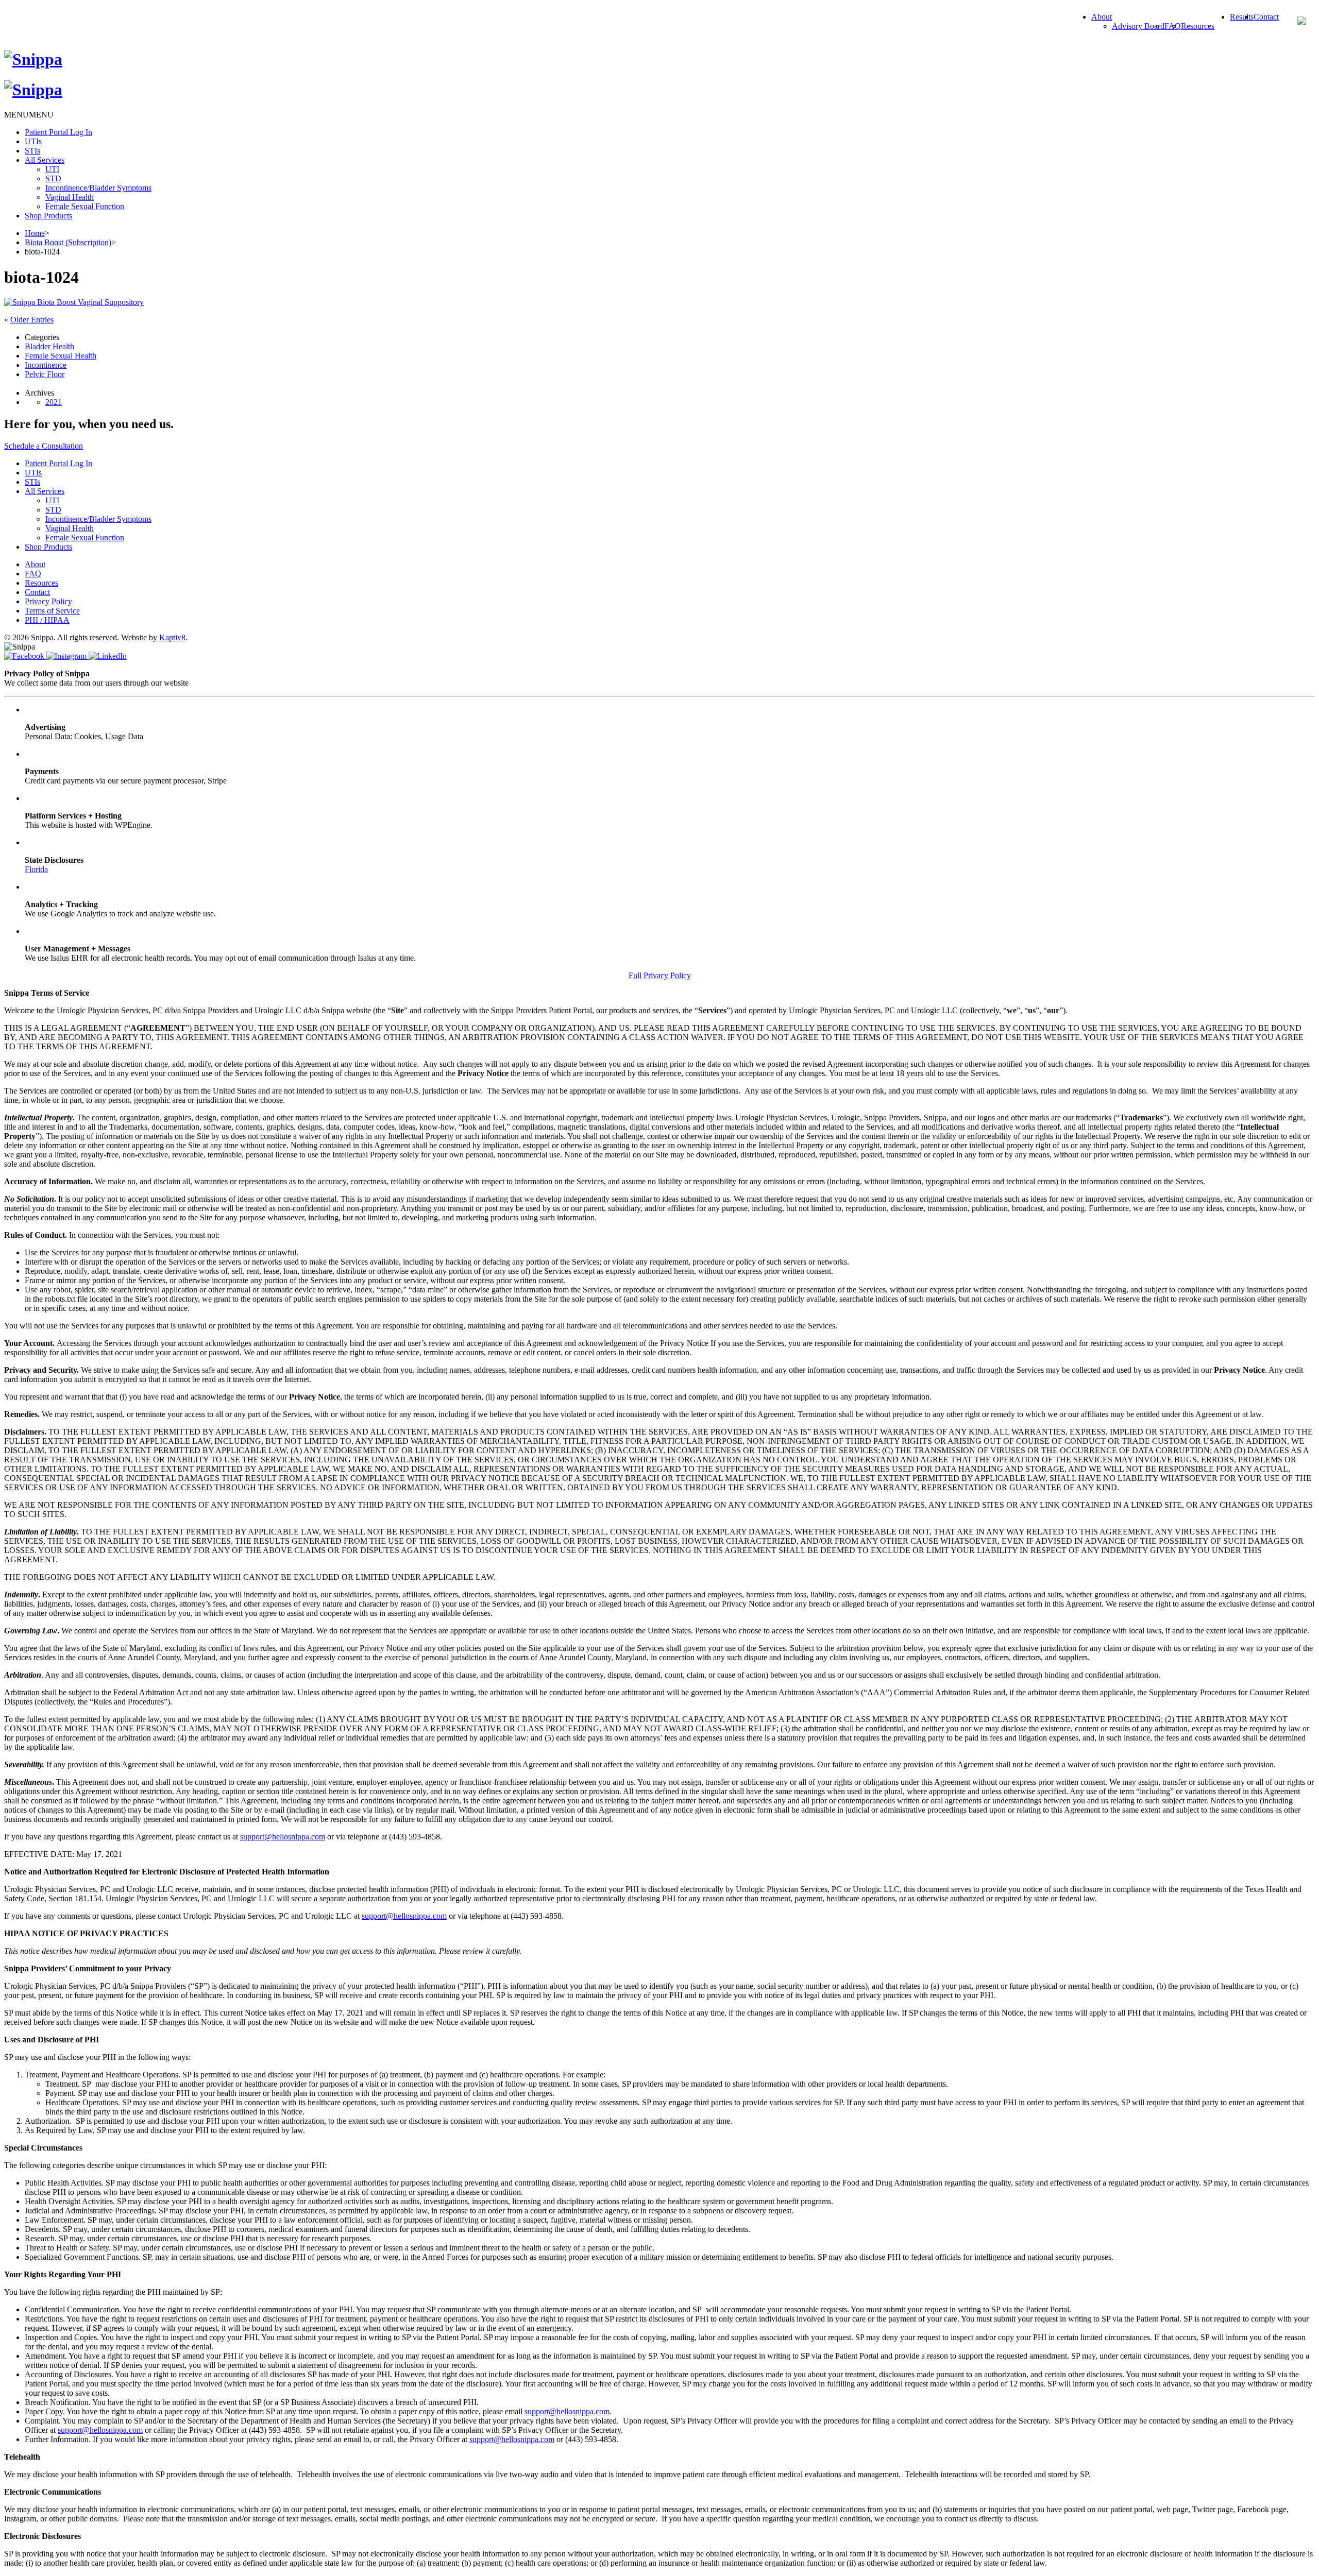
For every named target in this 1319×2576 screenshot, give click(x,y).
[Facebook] (25, 656)
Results (1242, 17)
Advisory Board (1138, 26)
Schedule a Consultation (44, 446)
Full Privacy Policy (660, 975)
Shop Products (48, 216)
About (1102, 17)
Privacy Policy (48, 601)
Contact (1266, 17)
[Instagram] (67, 656)
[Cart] (1301, 22)
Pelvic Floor (45, 374)
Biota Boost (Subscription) (68, 242)
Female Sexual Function (85, 206)
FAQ (33, 574)
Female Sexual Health (61, 356)
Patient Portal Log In (58, 132)
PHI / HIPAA (47, 620)
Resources (1198, 26)
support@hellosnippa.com (283, 1837)
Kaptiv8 (172, 637)
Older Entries (32, 320)
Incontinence (46, 365)
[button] (29, 115)
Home (35, 233)
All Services (45, 160)
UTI (52, 169)
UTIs (33, 141)
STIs (32, 151)
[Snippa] (33, 59)
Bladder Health (49, 346)
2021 (54, 402)
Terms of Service (52, 611)
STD (53, 178)
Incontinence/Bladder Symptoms (98, 188)
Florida (36, 869)
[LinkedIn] (108, 656)
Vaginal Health (70, 197)
